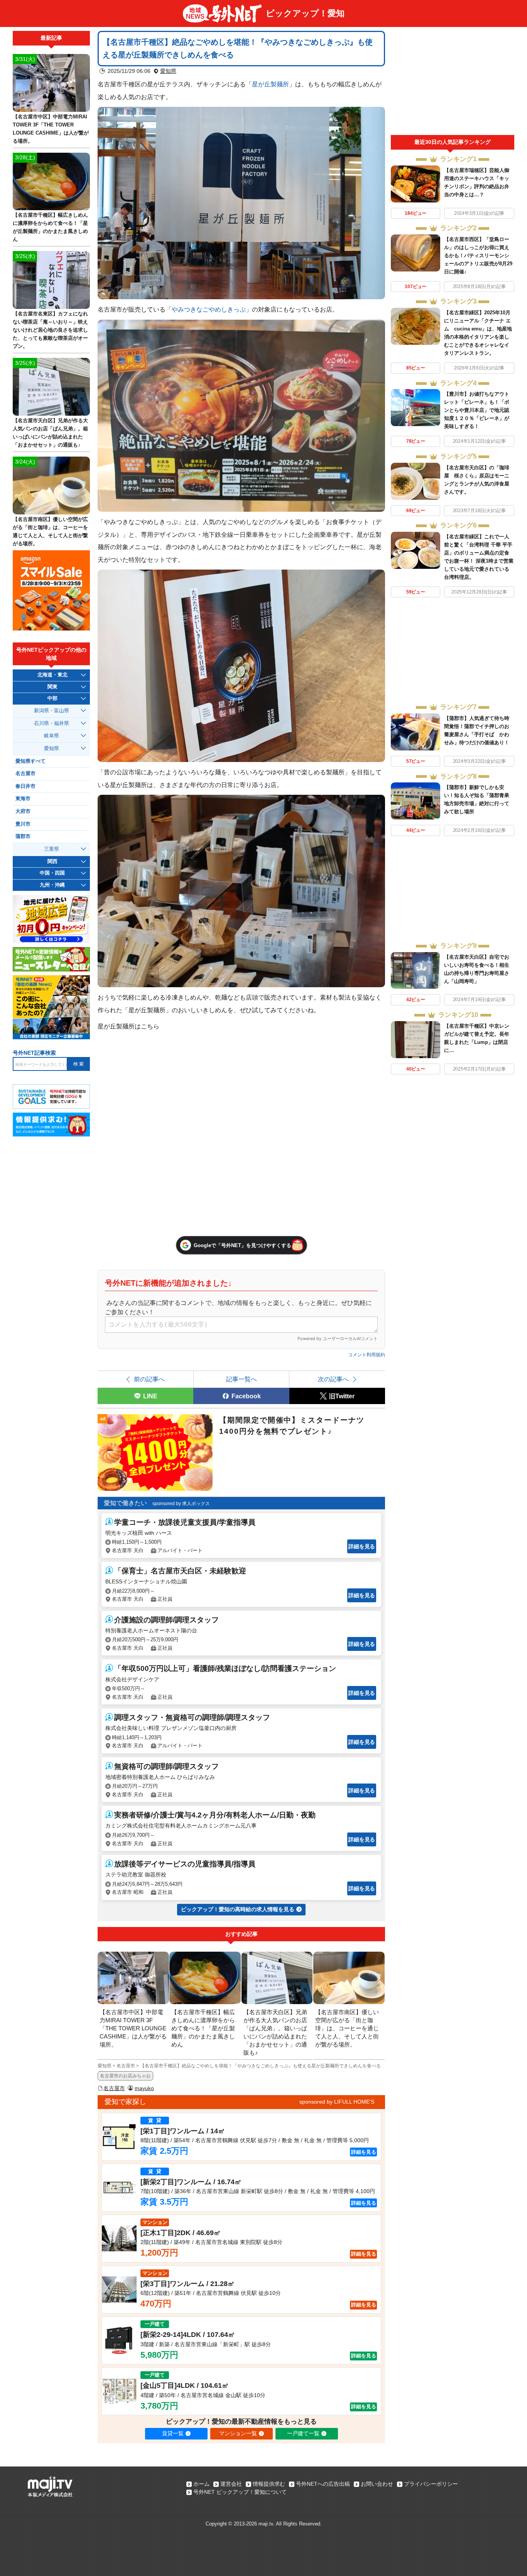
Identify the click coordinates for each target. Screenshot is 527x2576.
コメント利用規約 (367, 1355)
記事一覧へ (242, 1379)
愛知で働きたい (125, 1503)
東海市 (23, 799)
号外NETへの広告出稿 (323, 2484)
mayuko (144, 2088)
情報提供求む (269, 2484)
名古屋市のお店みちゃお (125, 2076)
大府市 (23, 811)
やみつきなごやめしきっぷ (209, 309)
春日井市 (25, 786)
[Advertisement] (453, 83)
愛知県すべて (30, 761)
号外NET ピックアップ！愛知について (240, 2492)
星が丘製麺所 (270, 84)
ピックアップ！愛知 (305, 13)
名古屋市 (114, 2088)
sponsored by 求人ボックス (181, 1504)
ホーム (201, 2484)
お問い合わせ (377, 2484)
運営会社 (231, 2484)
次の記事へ (333, 1379)
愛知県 (168, 71)
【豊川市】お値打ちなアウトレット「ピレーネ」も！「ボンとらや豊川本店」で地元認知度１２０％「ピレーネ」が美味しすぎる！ (477, 410)
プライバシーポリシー (431, 2484)
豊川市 (23, 824)
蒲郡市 (23, 836)
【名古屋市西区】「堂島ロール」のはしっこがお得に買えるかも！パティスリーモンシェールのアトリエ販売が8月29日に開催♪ (478, 255)
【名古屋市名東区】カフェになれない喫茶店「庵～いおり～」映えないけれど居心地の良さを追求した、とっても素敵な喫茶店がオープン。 (50, 330)
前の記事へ (149, 1379)
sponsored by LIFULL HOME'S (337, 2102)
